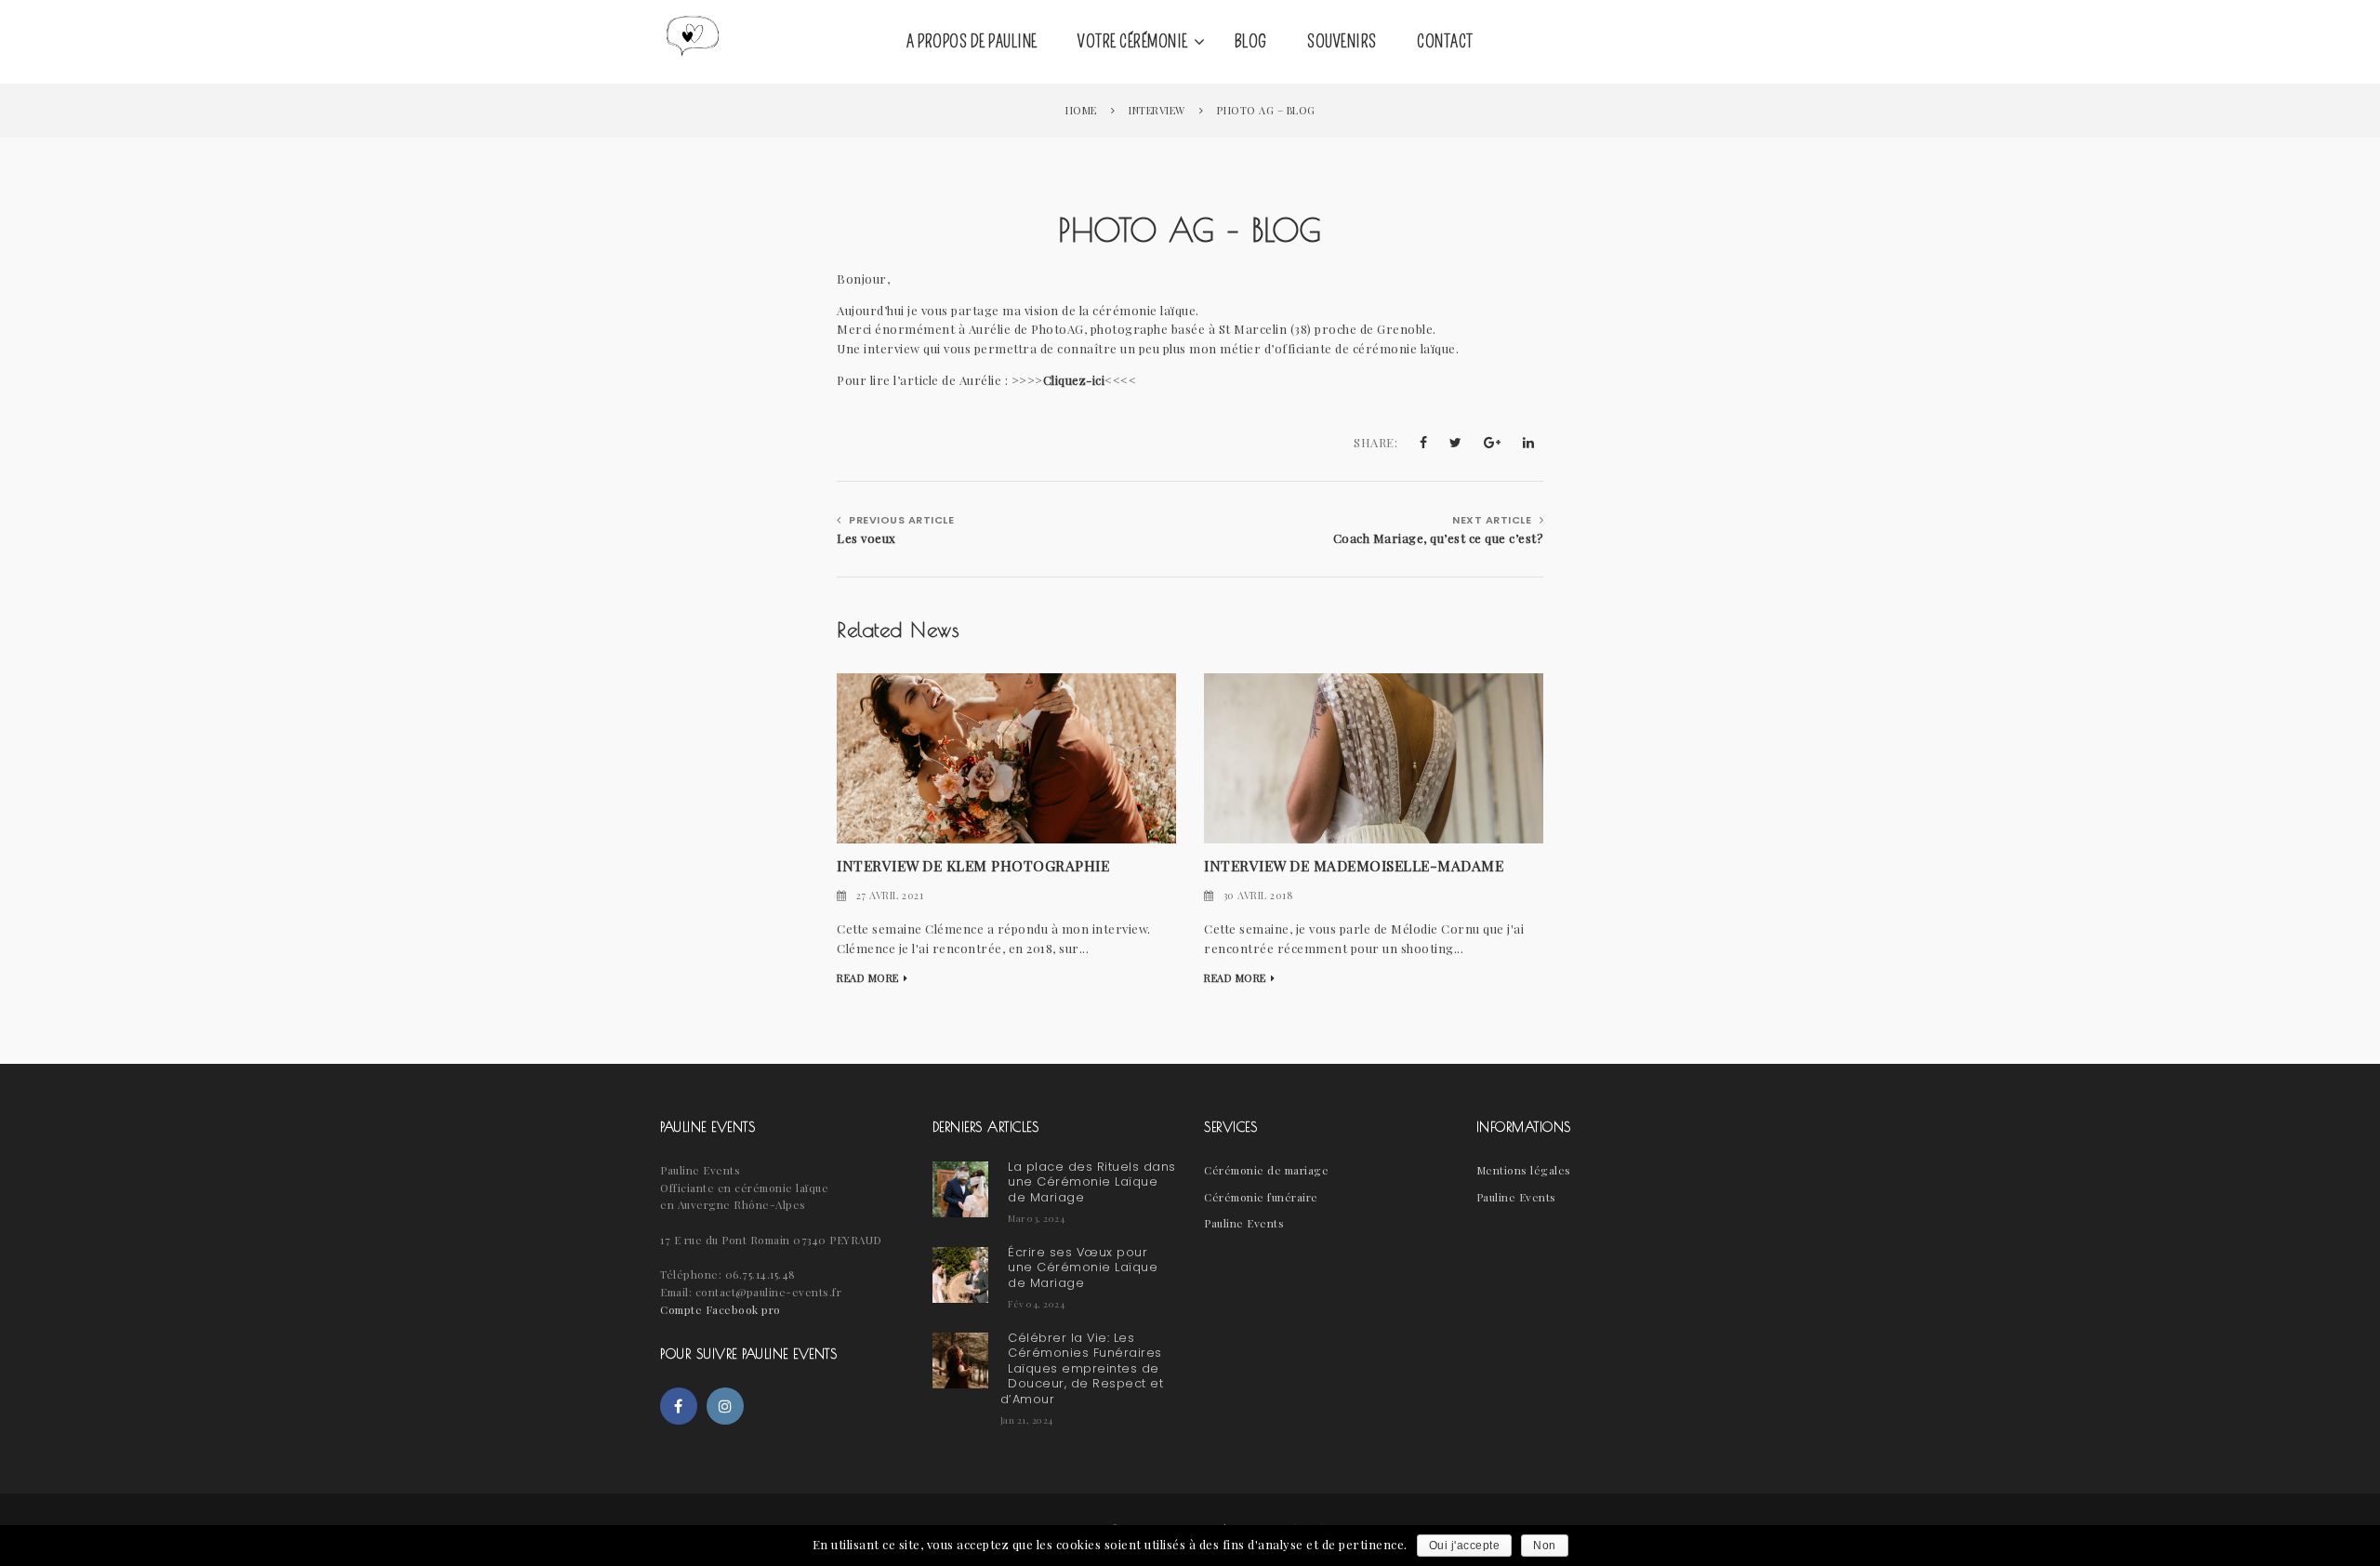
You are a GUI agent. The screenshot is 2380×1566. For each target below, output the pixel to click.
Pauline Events (1244, 1223)
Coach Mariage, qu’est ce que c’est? (1438, 538)
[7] (1006, 756)
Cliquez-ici (1074, 380)
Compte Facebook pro (721, 1309)
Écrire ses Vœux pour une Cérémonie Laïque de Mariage (1083, 1267)
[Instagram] (725, 1406)
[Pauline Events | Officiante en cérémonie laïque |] (693, 42)
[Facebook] (679, 1406)
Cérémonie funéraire (1261, 1197)
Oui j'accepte (1465, 1546)
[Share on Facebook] (1424, 443)
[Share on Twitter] (1456, 443)
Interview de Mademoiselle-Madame (1354, 865)
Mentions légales (1524, 1170)
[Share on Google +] (1493, 443)
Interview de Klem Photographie (973, 865)
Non (1545, 1546)
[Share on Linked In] (1529, 443)
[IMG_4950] (1374, 756)
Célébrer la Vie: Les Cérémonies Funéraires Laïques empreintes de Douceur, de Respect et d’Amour (1082, 1368)
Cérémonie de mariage (1266, 1170)
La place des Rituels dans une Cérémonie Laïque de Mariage (1092, 1182)
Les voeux (866, 538)
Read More (868, 978)
